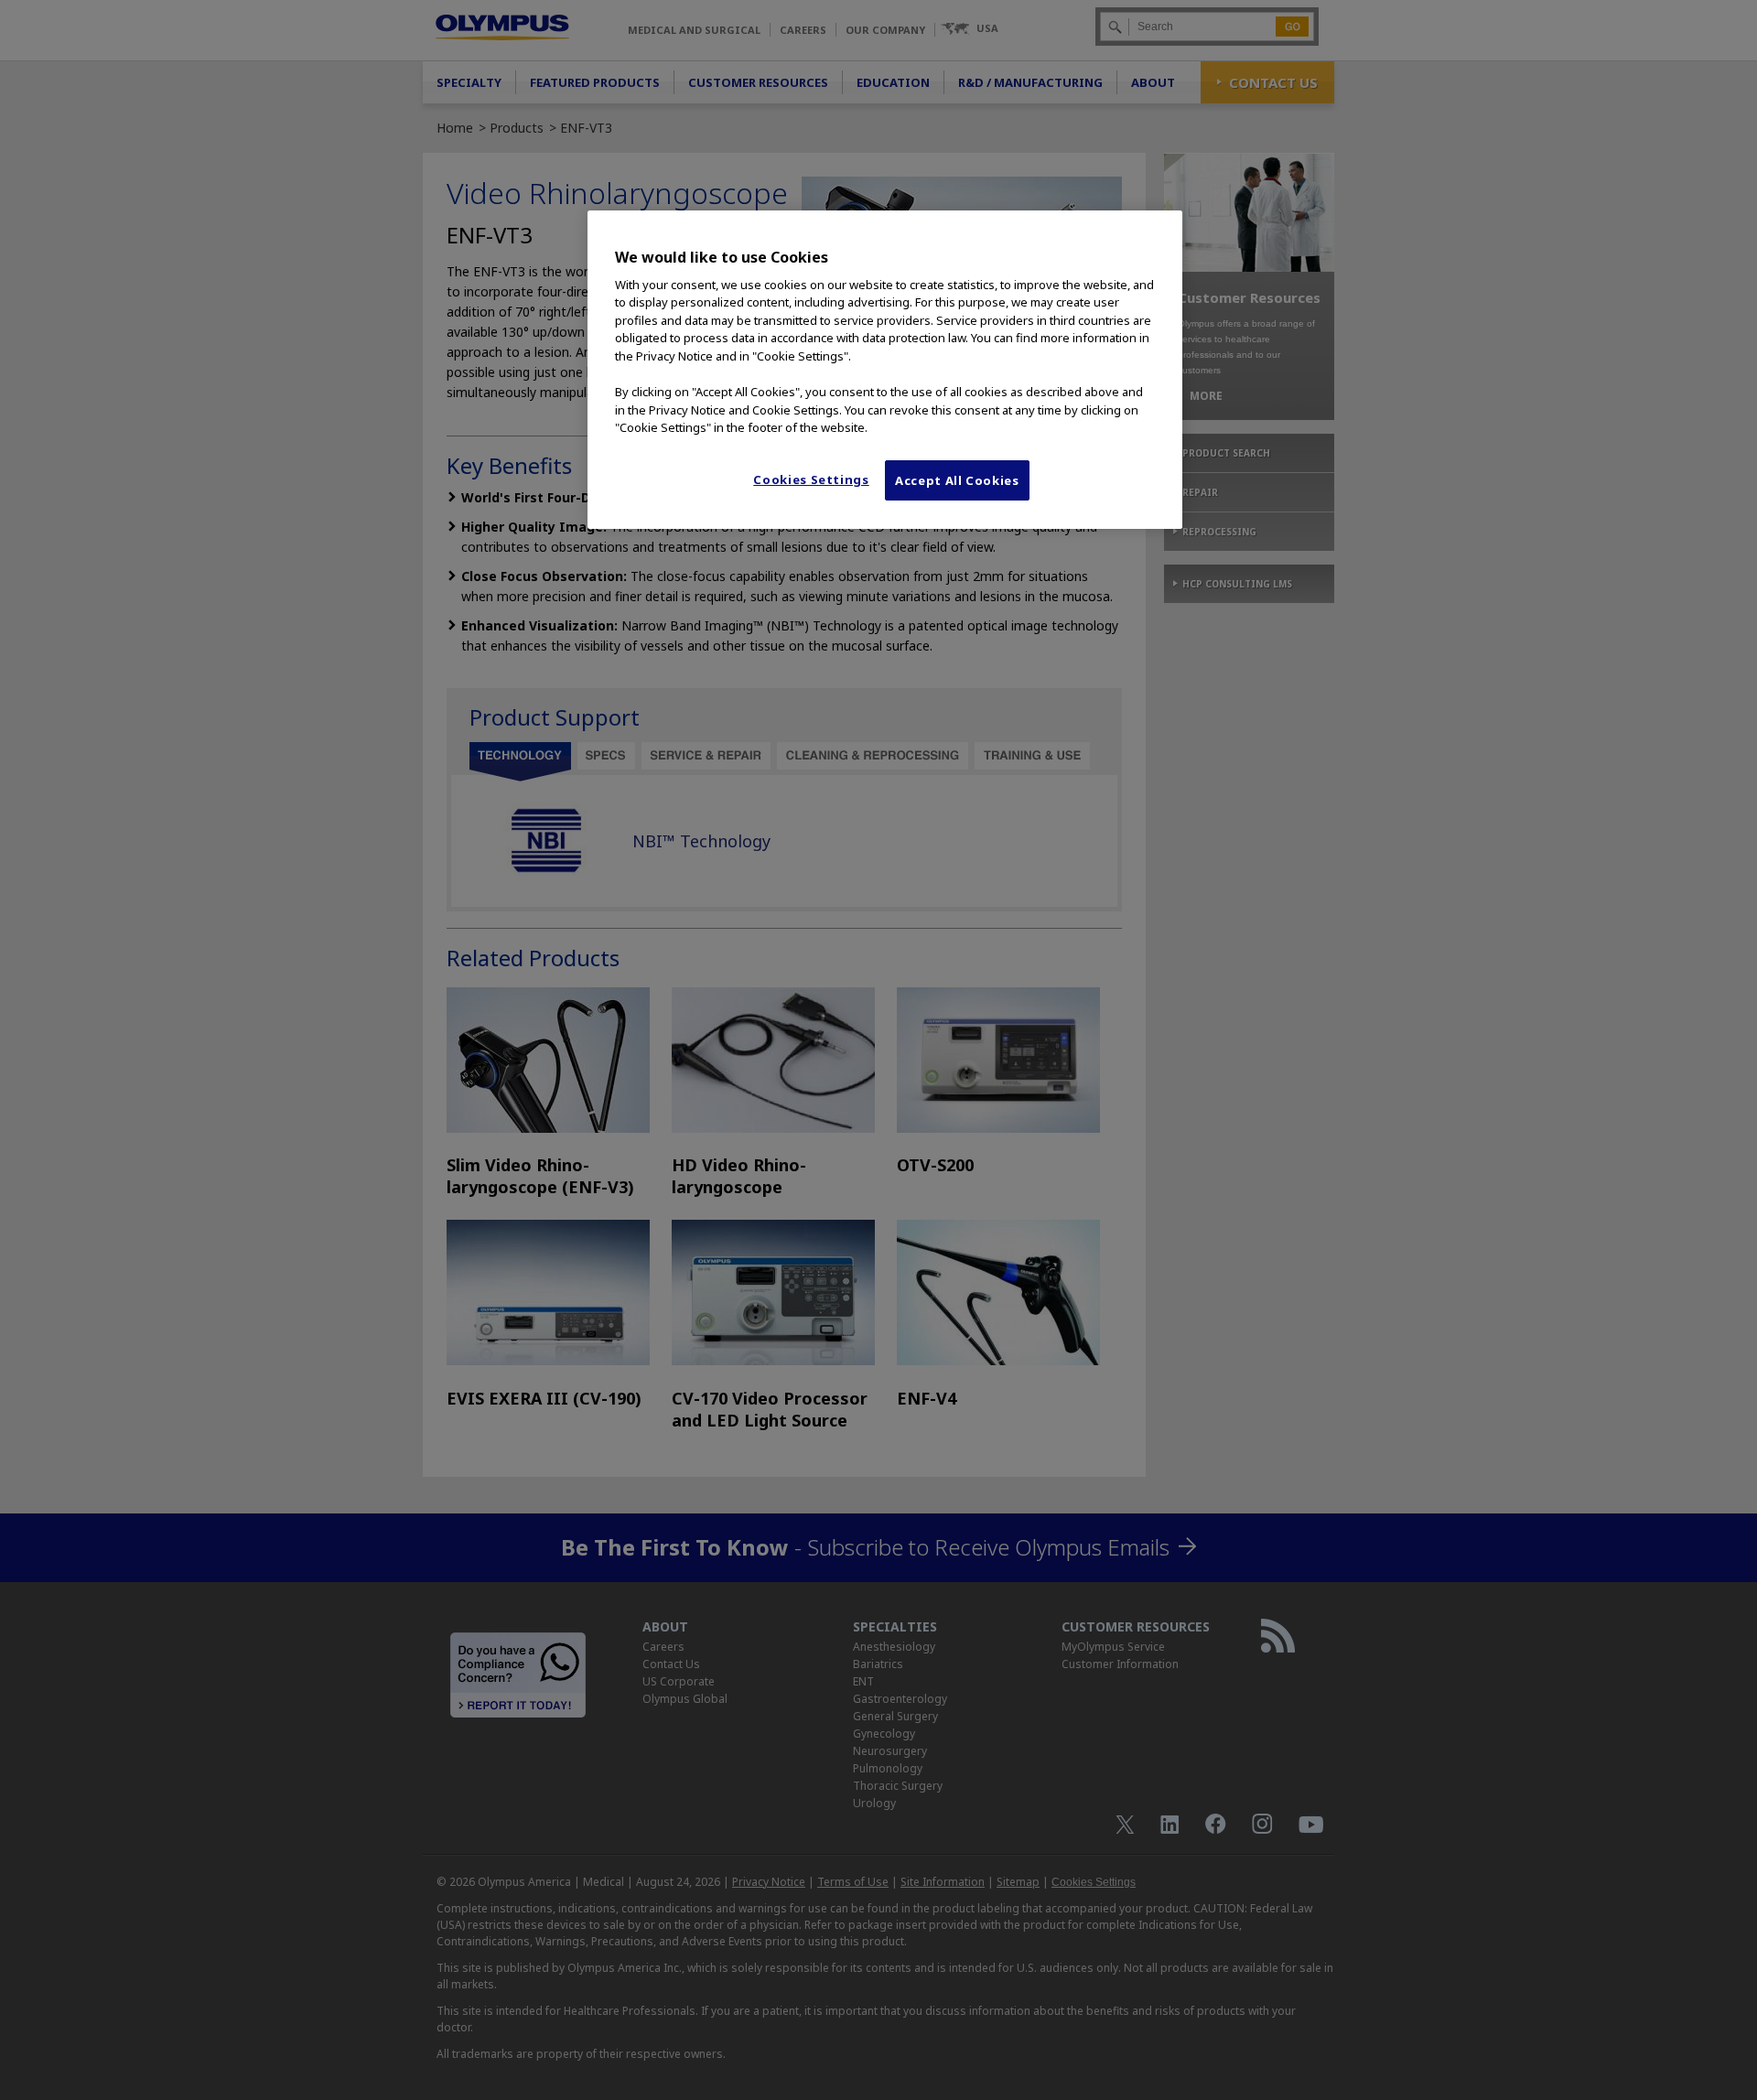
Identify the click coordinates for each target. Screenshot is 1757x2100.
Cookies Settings (811, 479)
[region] (885, 370)
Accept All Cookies (957, 480)
